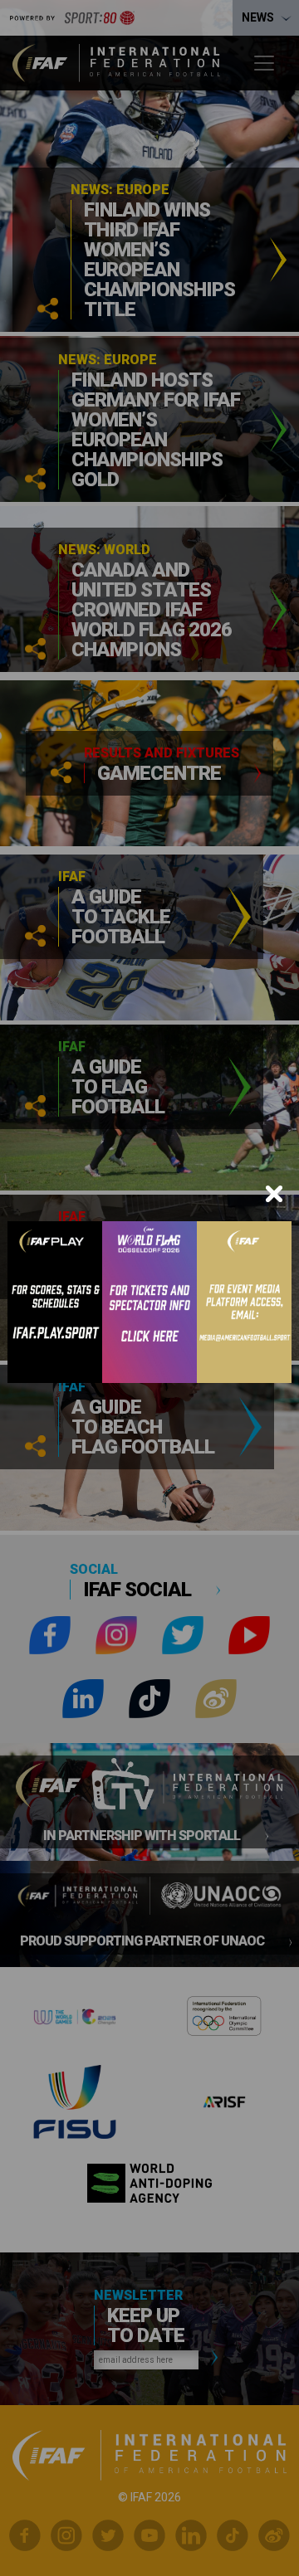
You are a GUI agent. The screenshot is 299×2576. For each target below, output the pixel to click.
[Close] (274, 1194)
